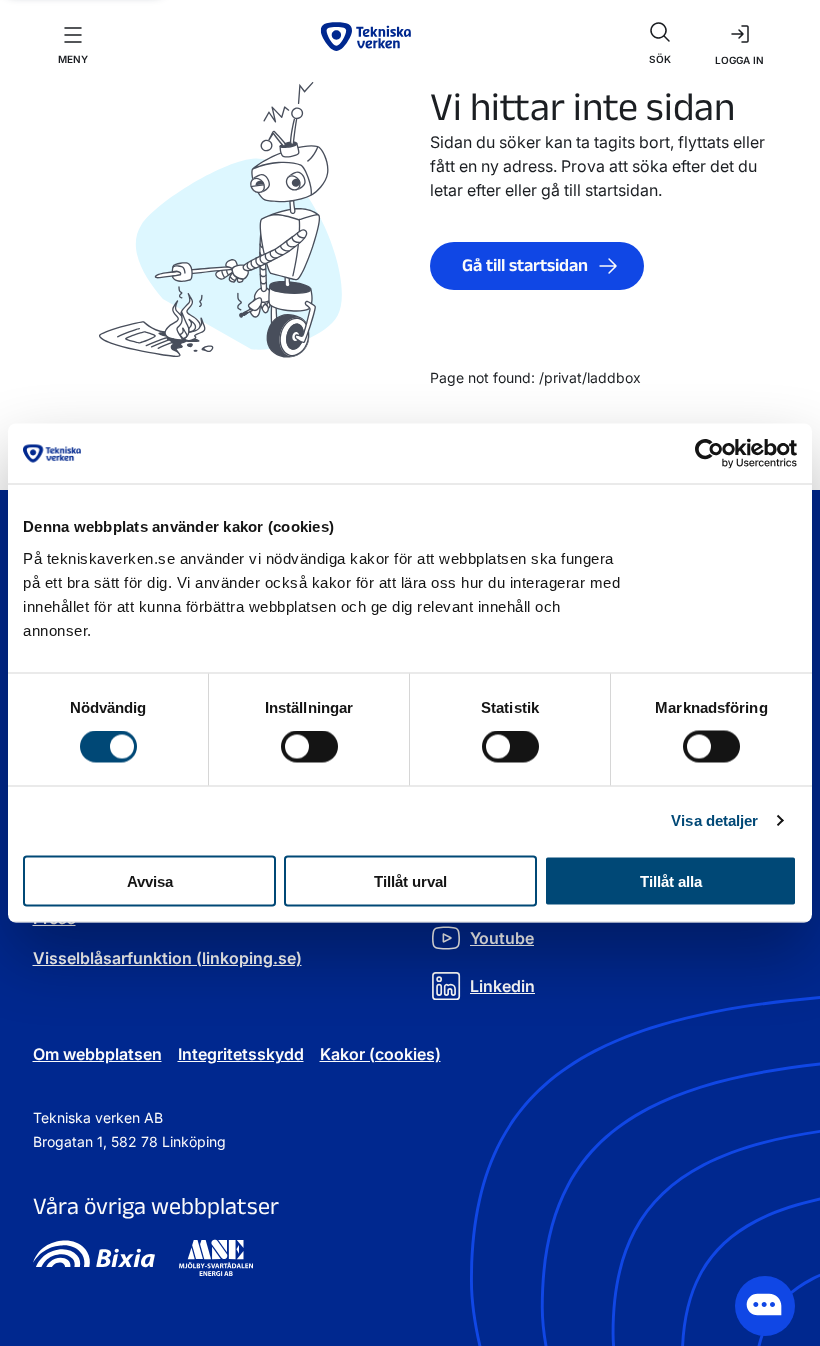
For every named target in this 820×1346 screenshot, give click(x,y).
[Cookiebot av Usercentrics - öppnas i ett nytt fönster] (709, 454)
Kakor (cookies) (380, 1054)
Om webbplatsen (97, 1054)
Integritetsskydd (241, 1054)
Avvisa (150, 880)
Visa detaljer (714, 820)
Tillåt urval (410, 880)
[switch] (309, 747)
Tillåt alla (671, 880)
